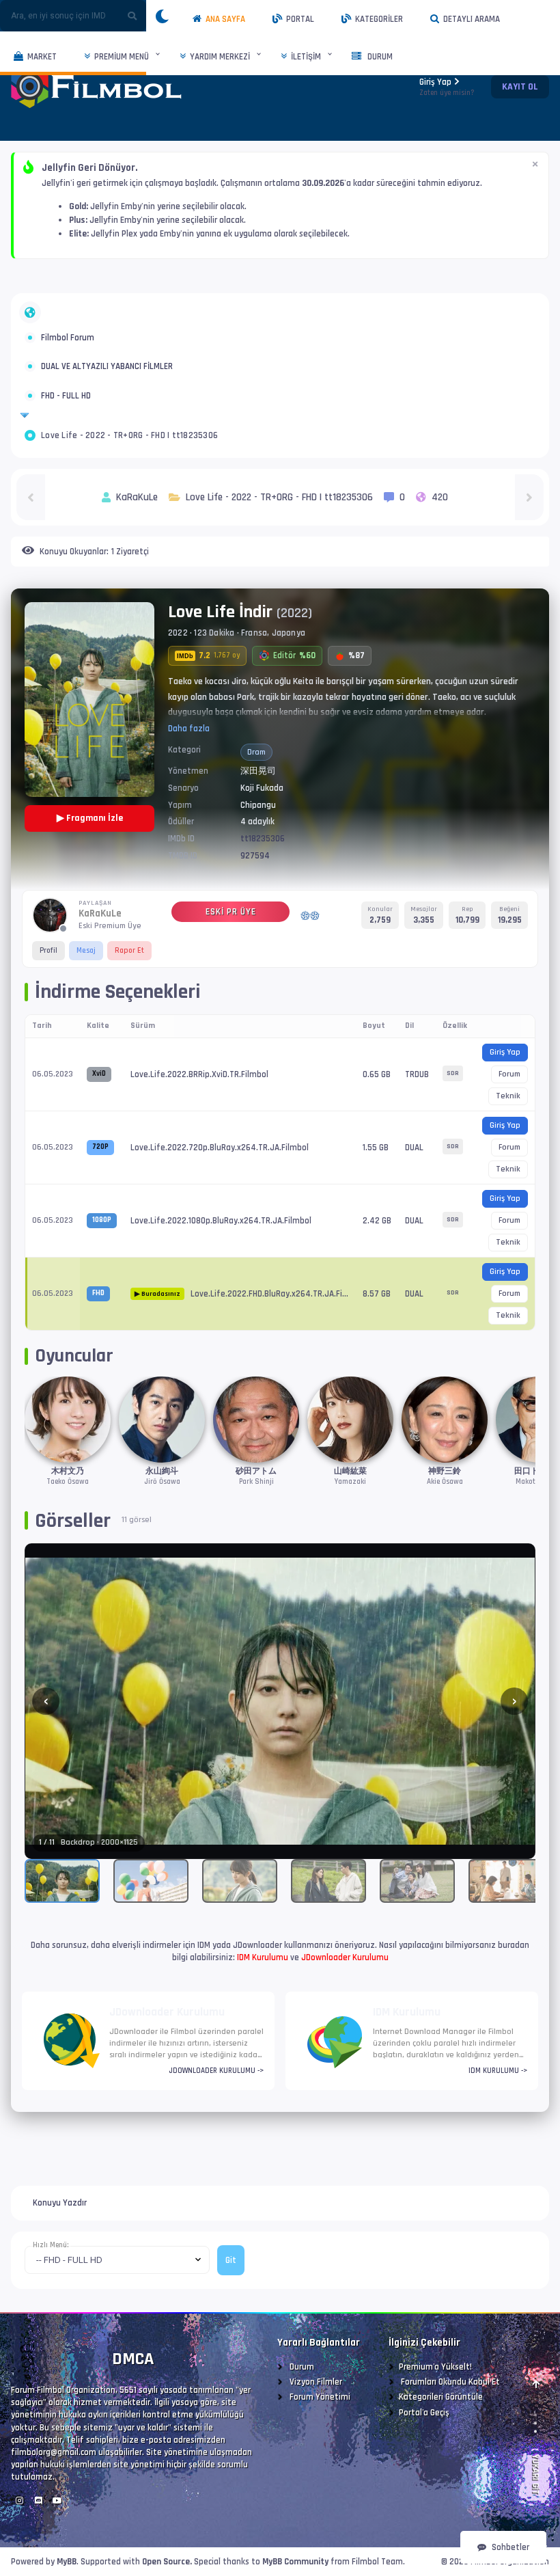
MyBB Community (295, 2562)
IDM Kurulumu (263, 1957)
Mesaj (86, 950)
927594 (255, 856)
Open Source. (167, 2562)
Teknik (508, 1096)
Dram (256, 752)
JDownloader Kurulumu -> (216, 2071)
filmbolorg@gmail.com (54, 2452)
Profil (48, 950)
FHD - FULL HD (66, 396)
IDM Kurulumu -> (498, 2071)
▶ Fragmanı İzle (90, 818)
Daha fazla (189, 729)
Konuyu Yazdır (60, 2203)
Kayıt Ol (520, 87)
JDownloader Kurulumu (345, 1957)
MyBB (67, 2562)
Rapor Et (129, 950)
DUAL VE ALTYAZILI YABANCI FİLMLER (107, 366)
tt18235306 (263, 839)
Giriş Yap (447, 87)
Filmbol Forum (68, 338)
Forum (509, 1074)
